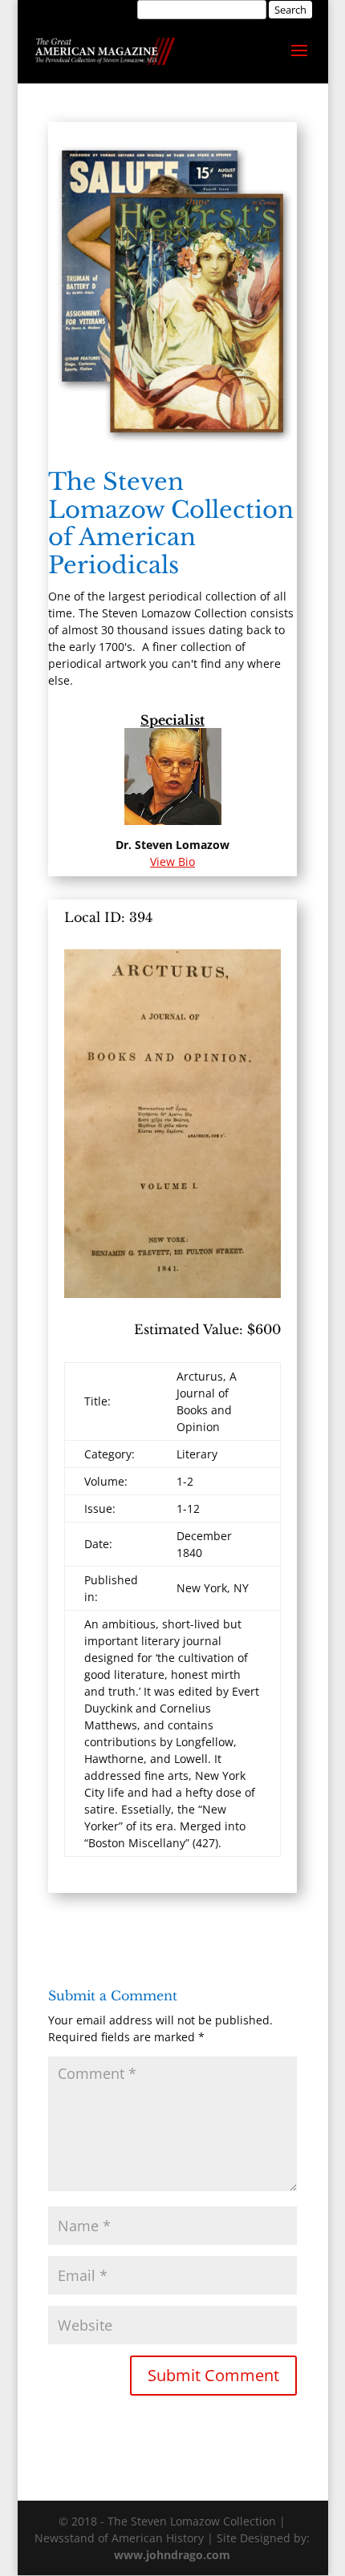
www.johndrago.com (172, 2555)
